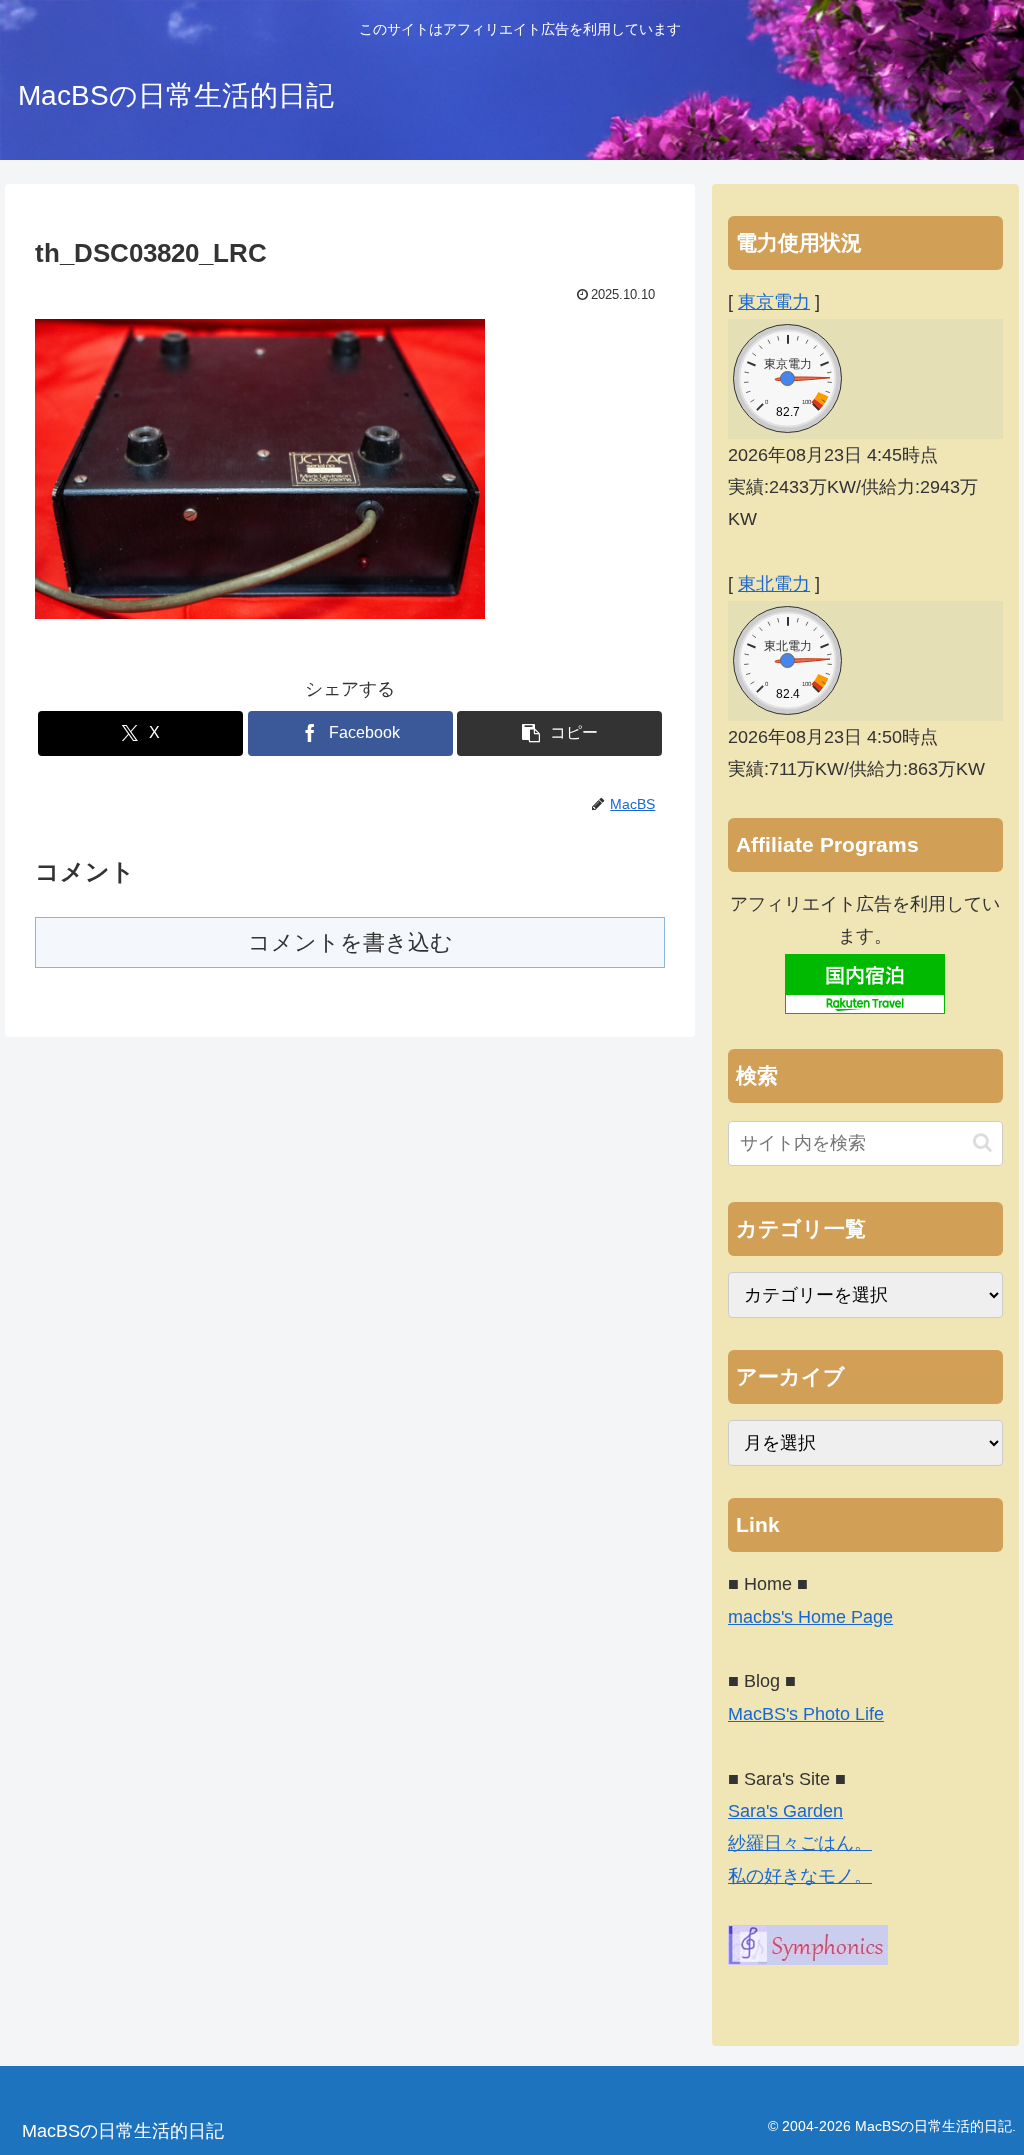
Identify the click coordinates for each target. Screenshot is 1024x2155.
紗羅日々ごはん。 (800, 1843)
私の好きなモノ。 (800, 1876)
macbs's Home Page (810, 1617)
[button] (559, 733)
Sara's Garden (785, 1811)
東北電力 (774, 584)
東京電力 (774, 302)
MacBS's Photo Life (806, 1714)
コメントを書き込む (350, 942)
